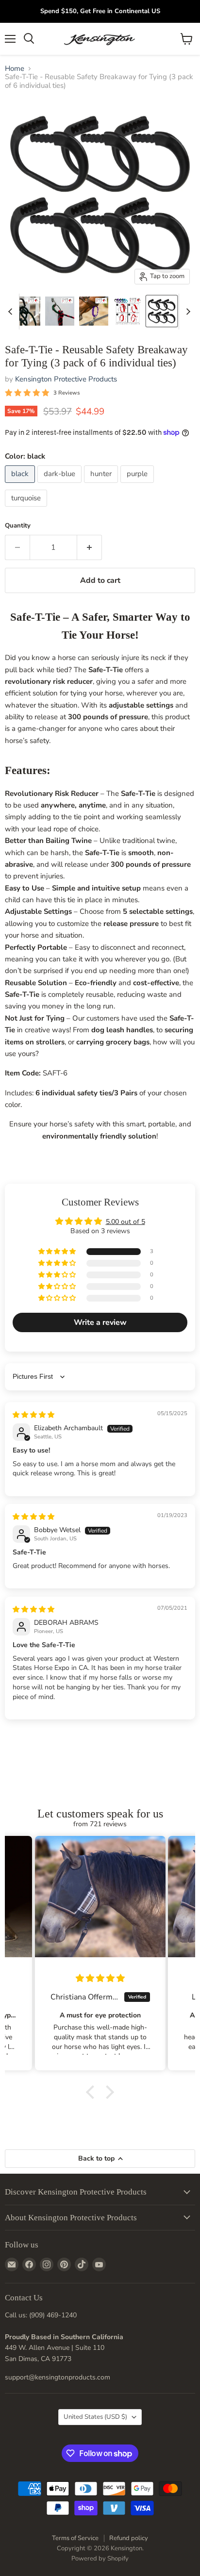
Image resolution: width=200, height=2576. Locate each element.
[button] (58, 1252)
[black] (21, 485)
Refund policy (129, 2538)
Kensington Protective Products (66, 379)
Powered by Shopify (100, 2559)
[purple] (138, 485)
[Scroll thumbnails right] (186, 312)
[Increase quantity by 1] (90, 547)
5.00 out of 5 (125, 1222)
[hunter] (102, 485)
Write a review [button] (100, 1322)
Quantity (18, 526)
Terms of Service (75, 2538)
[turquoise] (27, 509)
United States (95, 2417)
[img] (33, 1415)
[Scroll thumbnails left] (12, 312)
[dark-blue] (61, 485)
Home (15, 69)
